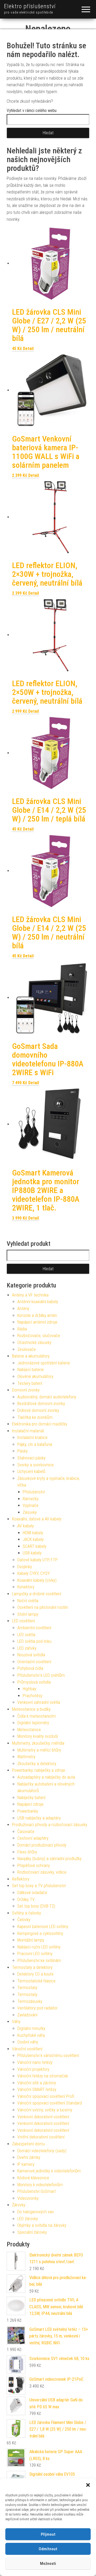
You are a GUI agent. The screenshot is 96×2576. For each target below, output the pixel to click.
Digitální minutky (31, 2028)
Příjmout (48, 2534)
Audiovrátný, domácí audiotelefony (47, 1397)
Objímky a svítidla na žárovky (42, 2225)
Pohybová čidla (30, 1668)
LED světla (26, 1635)
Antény (23, 1309)
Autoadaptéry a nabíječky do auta (46, 1777)
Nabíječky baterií (31, 1798)
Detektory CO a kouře (35, 1974)
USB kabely (32, 1553)
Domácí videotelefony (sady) (42, 2151)
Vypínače (31, 1505)
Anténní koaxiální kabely (38, 1302)
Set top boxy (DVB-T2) (36, 1906)
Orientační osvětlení (34, 1662)
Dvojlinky (25, 1567)
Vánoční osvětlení (27, 2049)
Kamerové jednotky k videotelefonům (49, 2171)
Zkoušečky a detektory (37, 1764)
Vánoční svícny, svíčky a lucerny (45, 2110)
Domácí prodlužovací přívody (42, 1845)
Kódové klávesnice (33, 2178)
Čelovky (24, 1920)
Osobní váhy (28, 2042)
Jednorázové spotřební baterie (44, 1363)
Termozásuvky (30, 2001)
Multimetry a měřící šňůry (39, 1750)
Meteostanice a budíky (31, 1709)
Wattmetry (26, 1757)
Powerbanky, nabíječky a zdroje (39, 1770)
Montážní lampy (31, 1940)
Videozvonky (28, 2198)
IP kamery (26, 2164)
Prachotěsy (33, 1696)
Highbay (29, 1689)
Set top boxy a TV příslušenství (39, 1886)
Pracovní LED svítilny (35, 1954)
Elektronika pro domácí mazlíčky (40, 1424)
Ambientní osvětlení (34, 1628)
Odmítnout (48, 2549)
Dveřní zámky (29, 2157)
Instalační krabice (32, 1438)
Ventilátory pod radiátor (37, 2008)
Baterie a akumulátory (31, 1356)
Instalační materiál (28, 1431)
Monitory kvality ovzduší (38, 1736)
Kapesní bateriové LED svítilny (43, 1927)
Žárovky (19, 2205)
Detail (28, 349)
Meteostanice (29, 1730)
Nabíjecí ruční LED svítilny (39, 1947)
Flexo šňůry (27, 1852)
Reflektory (21, 1879)
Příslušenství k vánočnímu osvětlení (48, 2056)
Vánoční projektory (33, 2069)
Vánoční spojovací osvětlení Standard (50, 2103)
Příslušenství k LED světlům (41, 1675)
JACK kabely (33, 1539)
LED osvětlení (23, 1621)
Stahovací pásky (31, 1458)
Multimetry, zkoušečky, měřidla (38, 1743)
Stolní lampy (28, 1614)
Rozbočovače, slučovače (39, 1336)
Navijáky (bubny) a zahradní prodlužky (49, 1859)
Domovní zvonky (26, 1390)
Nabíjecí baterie (31, 1370)
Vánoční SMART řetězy (37, 2089)
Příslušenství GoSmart (37, 2191)
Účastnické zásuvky (34, 1343)
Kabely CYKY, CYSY (34, 1573)
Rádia (22, 1329)
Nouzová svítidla (31, 1655)
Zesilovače (27, 1349)
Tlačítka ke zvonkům (35, 1417)
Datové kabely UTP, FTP (37, 1560)
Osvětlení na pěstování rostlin (43, 1607)
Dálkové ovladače (32, 1893)
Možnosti (48, 2564)
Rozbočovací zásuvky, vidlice (42, 1872)
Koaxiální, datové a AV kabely (37, 1519)
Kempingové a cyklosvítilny (40, 1933)
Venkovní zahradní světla (39, 1702)
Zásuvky (30, 1512)
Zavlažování (27, 2015)
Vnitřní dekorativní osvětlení (41, 2137)
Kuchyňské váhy (31, 2035)
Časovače (26, 1832)
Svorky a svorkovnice (35, 1465)
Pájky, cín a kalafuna (35, 1444)
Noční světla (28, 1601)
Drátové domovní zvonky (38, 1410)
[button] (88, 2485)
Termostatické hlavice (36, 1981)
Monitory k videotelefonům (40, 2185)
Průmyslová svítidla (34, 1682)
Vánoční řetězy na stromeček (43, 2076)
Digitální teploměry (33, 1723)
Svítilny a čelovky (27, 1913)
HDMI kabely (33, 1533)
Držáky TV (26, 1899)
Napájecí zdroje (30, 1804)
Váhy (16, 2022)
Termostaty (27, 1988)
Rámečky (31, 1499)
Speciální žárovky (32, 2232)
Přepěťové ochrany (34, 1866)
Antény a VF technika (30, 1295)
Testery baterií (30, 1383)
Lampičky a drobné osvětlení (37, 1594)
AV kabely (26, 1526)
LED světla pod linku (34, 1641)
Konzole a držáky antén (37, 1315)
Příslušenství (34, 1492)
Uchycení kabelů (31, 1471)
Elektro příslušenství (30, 6)
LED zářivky (27, 1648)
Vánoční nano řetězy (35, 2062)
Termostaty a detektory (32, 1967)
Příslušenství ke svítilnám (39, 1961)
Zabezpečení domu (28, 2144)
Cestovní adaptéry (33, 1838)
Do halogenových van (36, 2212)
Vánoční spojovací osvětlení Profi (46, 2096)
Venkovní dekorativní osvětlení (43, 2117)
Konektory (26, 1587)
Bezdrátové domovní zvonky (41, 1404)
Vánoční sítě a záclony (37, 2083)
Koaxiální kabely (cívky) (37, 1580)
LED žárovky (28, 2219)
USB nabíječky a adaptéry (39, 1818)
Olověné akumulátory (35, 1376)
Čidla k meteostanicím (37, 1716)
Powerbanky (28, 1811)
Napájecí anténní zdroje (37, 1322)
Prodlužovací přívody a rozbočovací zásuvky (50, 1825)
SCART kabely (35, 1546)
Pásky (23, 1451)
